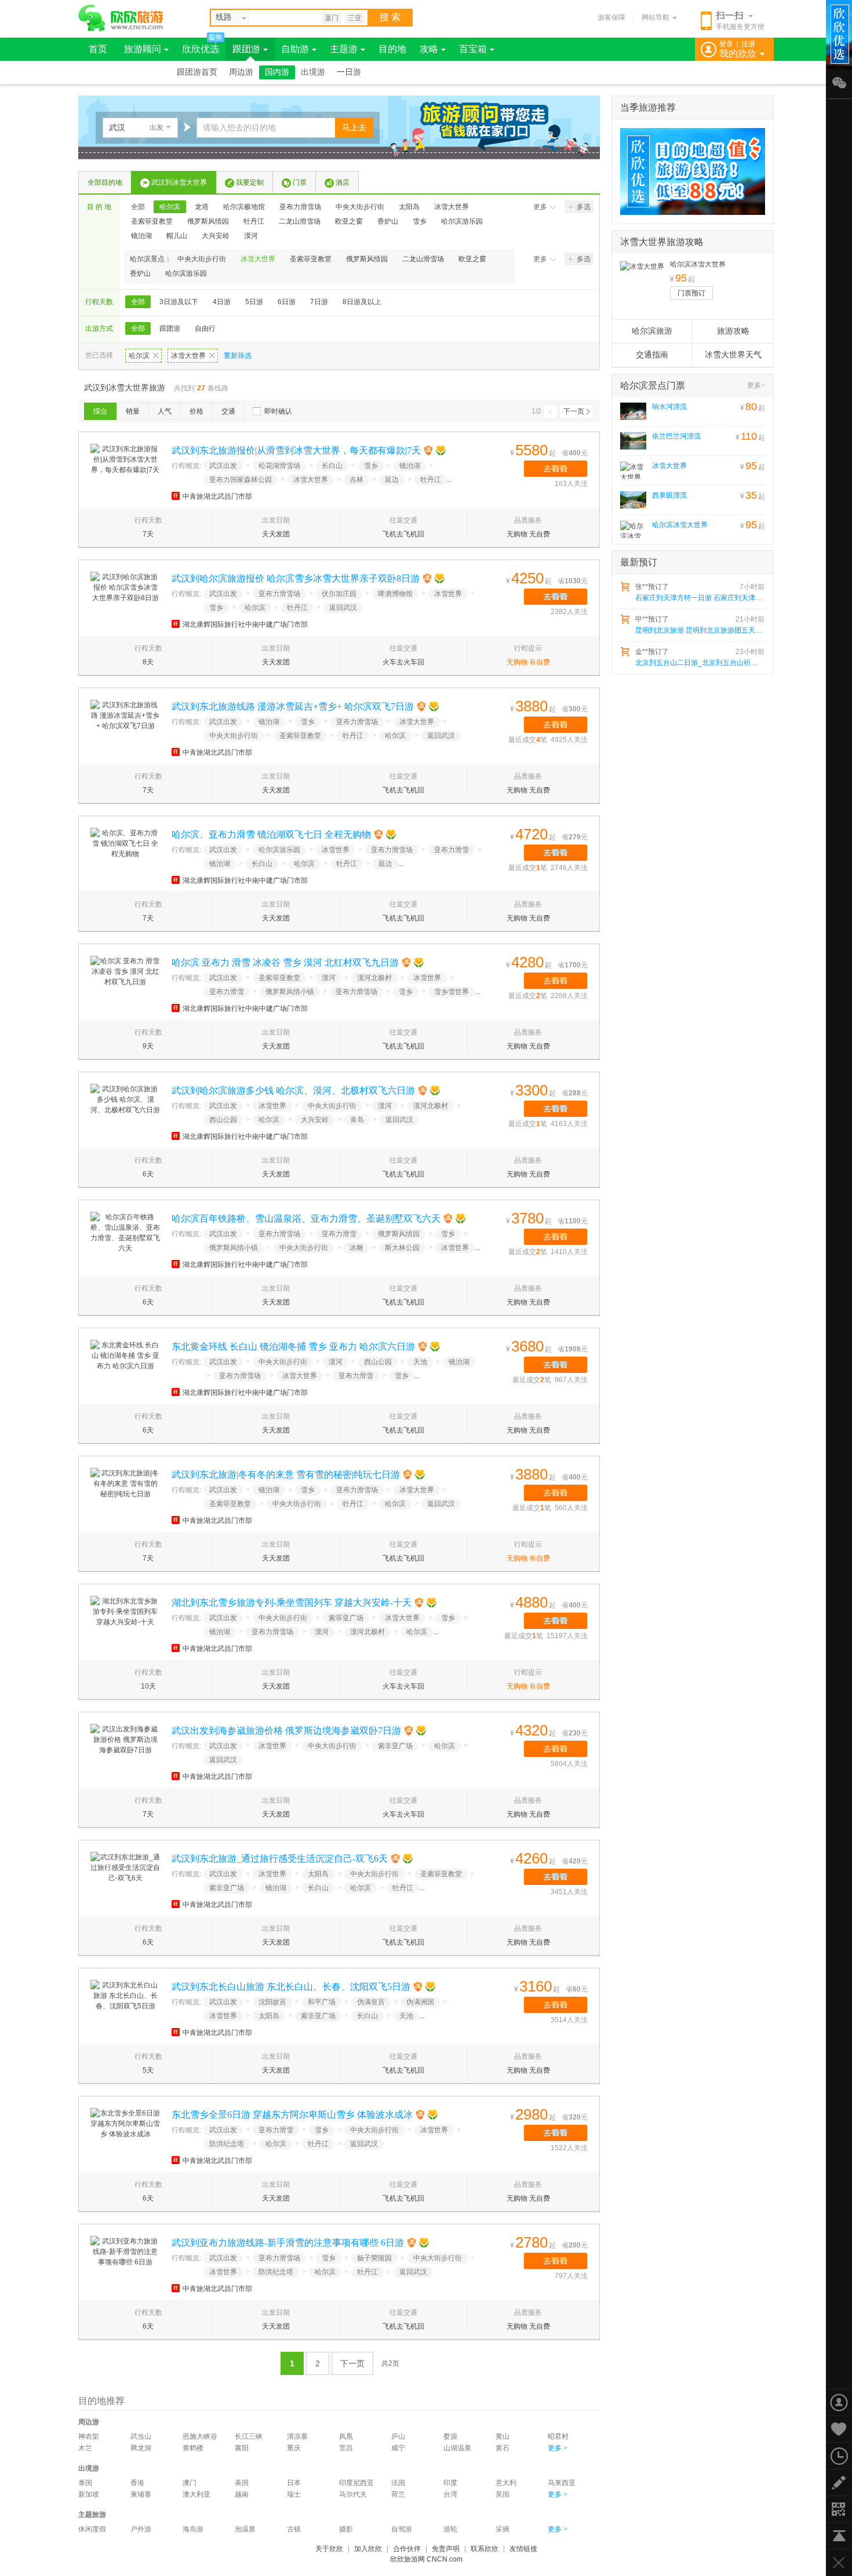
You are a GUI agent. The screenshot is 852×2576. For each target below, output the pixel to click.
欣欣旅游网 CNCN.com (426, 2559)
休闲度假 (92, 2529)
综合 (100, 411)
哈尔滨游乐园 (462, 221)
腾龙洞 (141, 2448)
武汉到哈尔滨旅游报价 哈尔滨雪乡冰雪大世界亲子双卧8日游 (296, 578)
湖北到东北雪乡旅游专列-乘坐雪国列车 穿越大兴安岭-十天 (292, 1603)
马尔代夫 (353, 2494)
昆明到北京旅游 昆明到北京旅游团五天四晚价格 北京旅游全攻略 (699, 630)
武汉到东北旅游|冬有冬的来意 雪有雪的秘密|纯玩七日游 (286, 1475)
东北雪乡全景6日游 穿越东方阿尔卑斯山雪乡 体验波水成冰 (292, 2115)
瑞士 (294, 2494)
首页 (98, 49)
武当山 (141, 2436)
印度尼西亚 (356, 2483)
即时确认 (278, 411)
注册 (748, 44)
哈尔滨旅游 (652, 331)
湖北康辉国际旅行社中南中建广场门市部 (245, 624)
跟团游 (246, 49)
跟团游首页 (197, 72)
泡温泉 (245, 2529)
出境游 (313, 72)
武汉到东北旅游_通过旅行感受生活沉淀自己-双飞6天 (280, 1859)
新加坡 (89, 2494)
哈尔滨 (170, 207)
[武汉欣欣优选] (689, 171)
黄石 (503, 2448)
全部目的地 (105, 182)
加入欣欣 (368, 2549)
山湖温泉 (457, 2448)
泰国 (85, 2483)
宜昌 (346, 2448)
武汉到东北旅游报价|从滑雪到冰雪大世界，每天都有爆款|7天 (296, 450)
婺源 (450, 2436)
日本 (294, 2483)
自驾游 (402, 2529)
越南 (242, 2494)
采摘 (503, 2529)
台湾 (450, 2494)
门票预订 (691, 293)
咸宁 (398, 2448)
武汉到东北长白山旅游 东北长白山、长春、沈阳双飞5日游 (291, 1987)
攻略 (429, 49)
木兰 (85, 2448)
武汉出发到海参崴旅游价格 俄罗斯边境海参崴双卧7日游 (286, 1731)
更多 (540, 207)
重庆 (294, 2448)
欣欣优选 (201, 49)
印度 (450, 2483)
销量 (133, 411)
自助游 (295, 49)
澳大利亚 (196, 2494)
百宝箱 (473, 49)
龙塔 (202, 207)
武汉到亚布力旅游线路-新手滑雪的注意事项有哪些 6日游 (288, 2243)
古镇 (294, 2529)
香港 (137, 2483)
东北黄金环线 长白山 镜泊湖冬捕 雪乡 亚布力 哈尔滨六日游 (293, 1347)
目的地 (392, 49)
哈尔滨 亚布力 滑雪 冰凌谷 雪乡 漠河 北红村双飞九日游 (285, 962)
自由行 (205, 328)
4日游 (222, 302)
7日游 (319, 302)
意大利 (506, 2483)
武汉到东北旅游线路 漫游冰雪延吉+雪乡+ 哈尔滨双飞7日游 (293, 706)
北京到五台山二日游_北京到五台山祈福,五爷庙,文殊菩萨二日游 (699, 663)
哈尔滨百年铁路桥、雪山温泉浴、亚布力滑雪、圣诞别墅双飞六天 (306, 1218)
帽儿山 (177, 236)
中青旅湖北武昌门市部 (217, 496)
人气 (165, 411)
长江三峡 (249, 2436)
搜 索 (390, 17)
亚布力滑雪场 (300, 207)
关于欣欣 (329, 2549)
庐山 (398, 2436)
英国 (503, 2494)
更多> (756, 385)
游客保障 (611, 17)
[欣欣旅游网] (121, 18)
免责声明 (446, 2549)
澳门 (190, 2483)
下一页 (574, 411)
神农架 (89, 2436)
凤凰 (346, 2436)
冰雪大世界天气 (733, 355)
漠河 (251, 236)
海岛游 (193, 2529)
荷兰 (398, 2494)
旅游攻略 (733, 331)
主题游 (344, 49)
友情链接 (523, 2549)
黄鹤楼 (193, 2448)
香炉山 (388, 221)
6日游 (287, 302)
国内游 (277, 72)
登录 (726, 44)
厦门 (332, 18)
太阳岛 (409, 207)
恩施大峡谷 (200, 2436)
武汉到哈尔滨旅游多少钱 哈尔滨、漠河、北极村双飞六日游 (293, 1090)
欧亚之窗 (349, 221)
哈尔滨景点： (151, 259)
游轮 (450, 2529)
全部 (138, 207)
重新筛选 (238, 356)
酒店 (343, 182)
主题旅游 (92, 2515)
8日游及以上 (362, 302)
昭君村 (558, 2436)
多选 (584, 207)
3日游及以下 (179, 302)
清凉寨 (297, 2436)
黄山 (503, 2436)
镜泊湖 (141, 236)
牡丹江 (254, 221)
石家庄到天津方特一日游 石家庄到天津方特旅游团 (699, 598)
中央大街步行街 (360, 207)
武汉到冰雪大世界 (179, 182)
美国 (242, 2483)
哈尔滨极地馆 (244, 207)
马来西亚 (562, 2483)
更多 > (558, 2448)
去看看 (556, 469)
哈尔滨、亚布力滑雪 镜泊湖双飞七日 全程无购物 (271, 834)
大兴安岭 (216, 236)
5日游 (254, 302)
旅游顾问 (143, 49)
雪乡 (420, 221)
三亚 (355, 18)
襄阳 (242, 2448)
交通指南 (652, 355)
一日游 (349, 72)
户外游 (141, 2529)
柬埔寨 (141, 2494)
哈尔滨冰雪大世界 (698, 264)
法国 (398, 2483)
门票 (300, 182)
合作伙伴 (407, 2549)
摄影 (346, 2529)
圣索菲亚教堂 (152, 221)
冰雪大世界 (452, 207)
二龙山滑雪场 (300, 221)
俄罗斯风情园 (208, 221)
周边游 (241, 72)
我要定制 (250, 182)
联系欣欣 (485, 2549)
